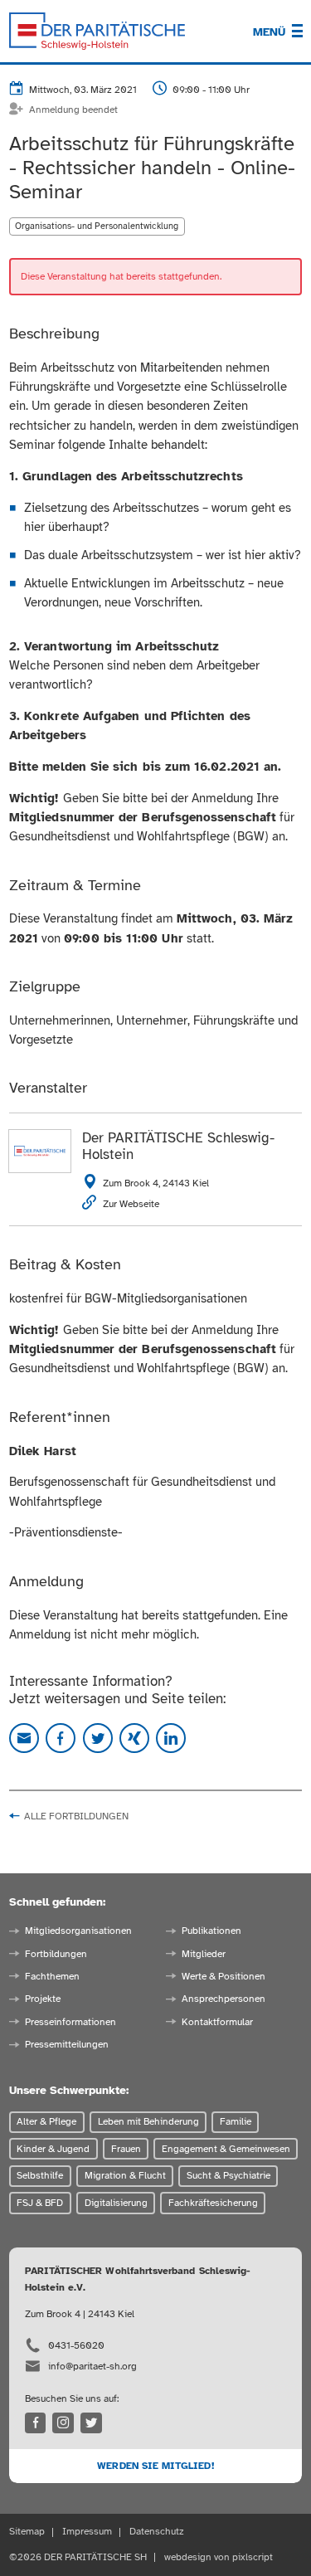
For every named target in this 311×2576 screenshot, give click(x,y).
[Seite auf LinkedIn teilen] (171, 1738)
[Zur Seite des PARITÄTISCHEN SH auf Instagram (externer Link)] (63, 2423)
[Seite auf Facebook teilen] (61, 1738)
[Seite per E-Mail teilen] (24, 1738)
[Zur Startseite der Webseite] (97, 32)
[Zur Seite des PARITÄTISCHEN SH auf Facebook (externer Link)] (36, 2423)
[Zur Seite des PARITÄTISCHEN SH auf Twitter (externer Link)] (91, 2423)
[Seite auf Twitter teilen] (98, 1738)
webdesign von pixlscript (219, 2557)
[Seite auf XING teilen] (134, 1738)
